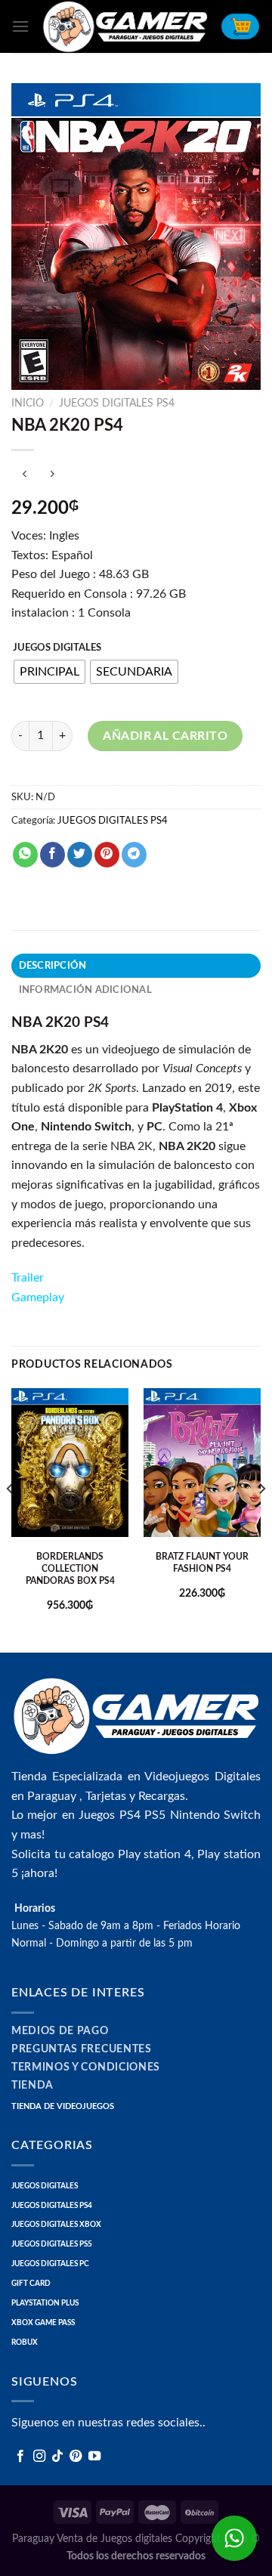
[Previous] (11, 1519)
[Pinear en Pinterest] (107, 855)
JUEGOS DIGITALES (57, 648)
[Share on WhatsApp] (25, 855)
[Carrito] (240, 26)
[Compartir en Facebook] (53, 855)
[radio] (49, 672)
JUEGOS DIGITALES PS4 (117, 404)
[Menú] (20, 26)
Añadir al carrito (165, 736)
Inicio (28, 404)
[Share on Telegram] (134, 855)
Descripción (53, 966)
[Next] (261, 1519)
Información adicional (85, 990)
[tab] (136, 966)
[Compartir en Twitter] (80, 855)
